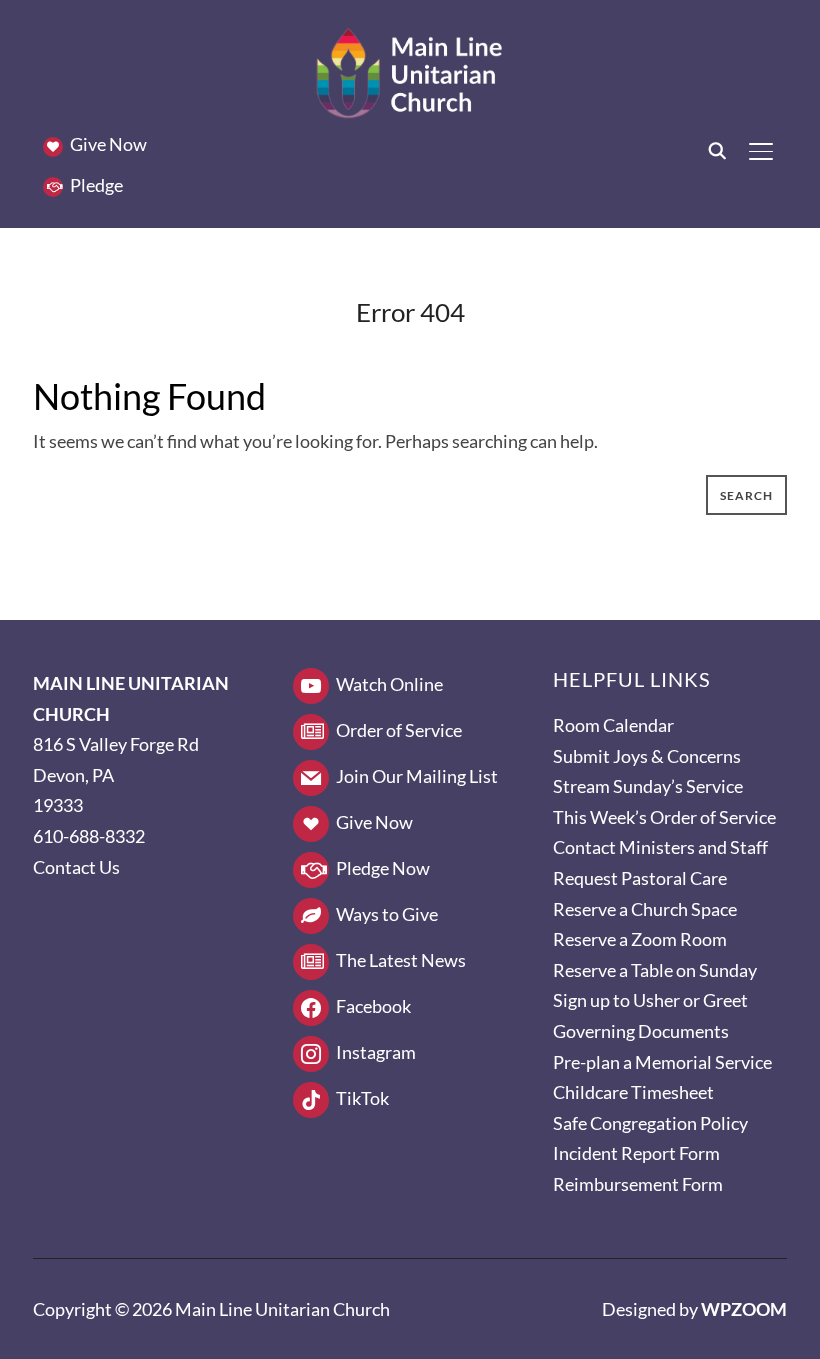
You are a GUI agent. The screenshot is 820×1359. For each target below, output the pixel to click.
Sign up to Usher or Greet (650, 1000)
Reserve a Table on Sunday (655, 970)
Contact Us (76, 867)
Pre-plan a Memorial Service (662, 1062)
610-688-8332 (89, 836)
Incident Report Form (636, 1153)
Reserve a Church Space (645, 909)
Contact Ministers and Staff (660, 847)
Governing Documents (641, 1031)
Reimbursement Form (638, 1184)
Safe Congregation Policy (650, 1123)
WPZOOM (744, 1309)
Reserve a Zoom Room (640, 939)
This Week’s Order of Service (664, 817)
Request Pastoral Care (640, 878)
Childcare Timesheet (633, 1092)
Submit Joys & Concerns (647, 756)
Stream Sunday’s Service (648, 786)
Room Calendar (613, 725)
